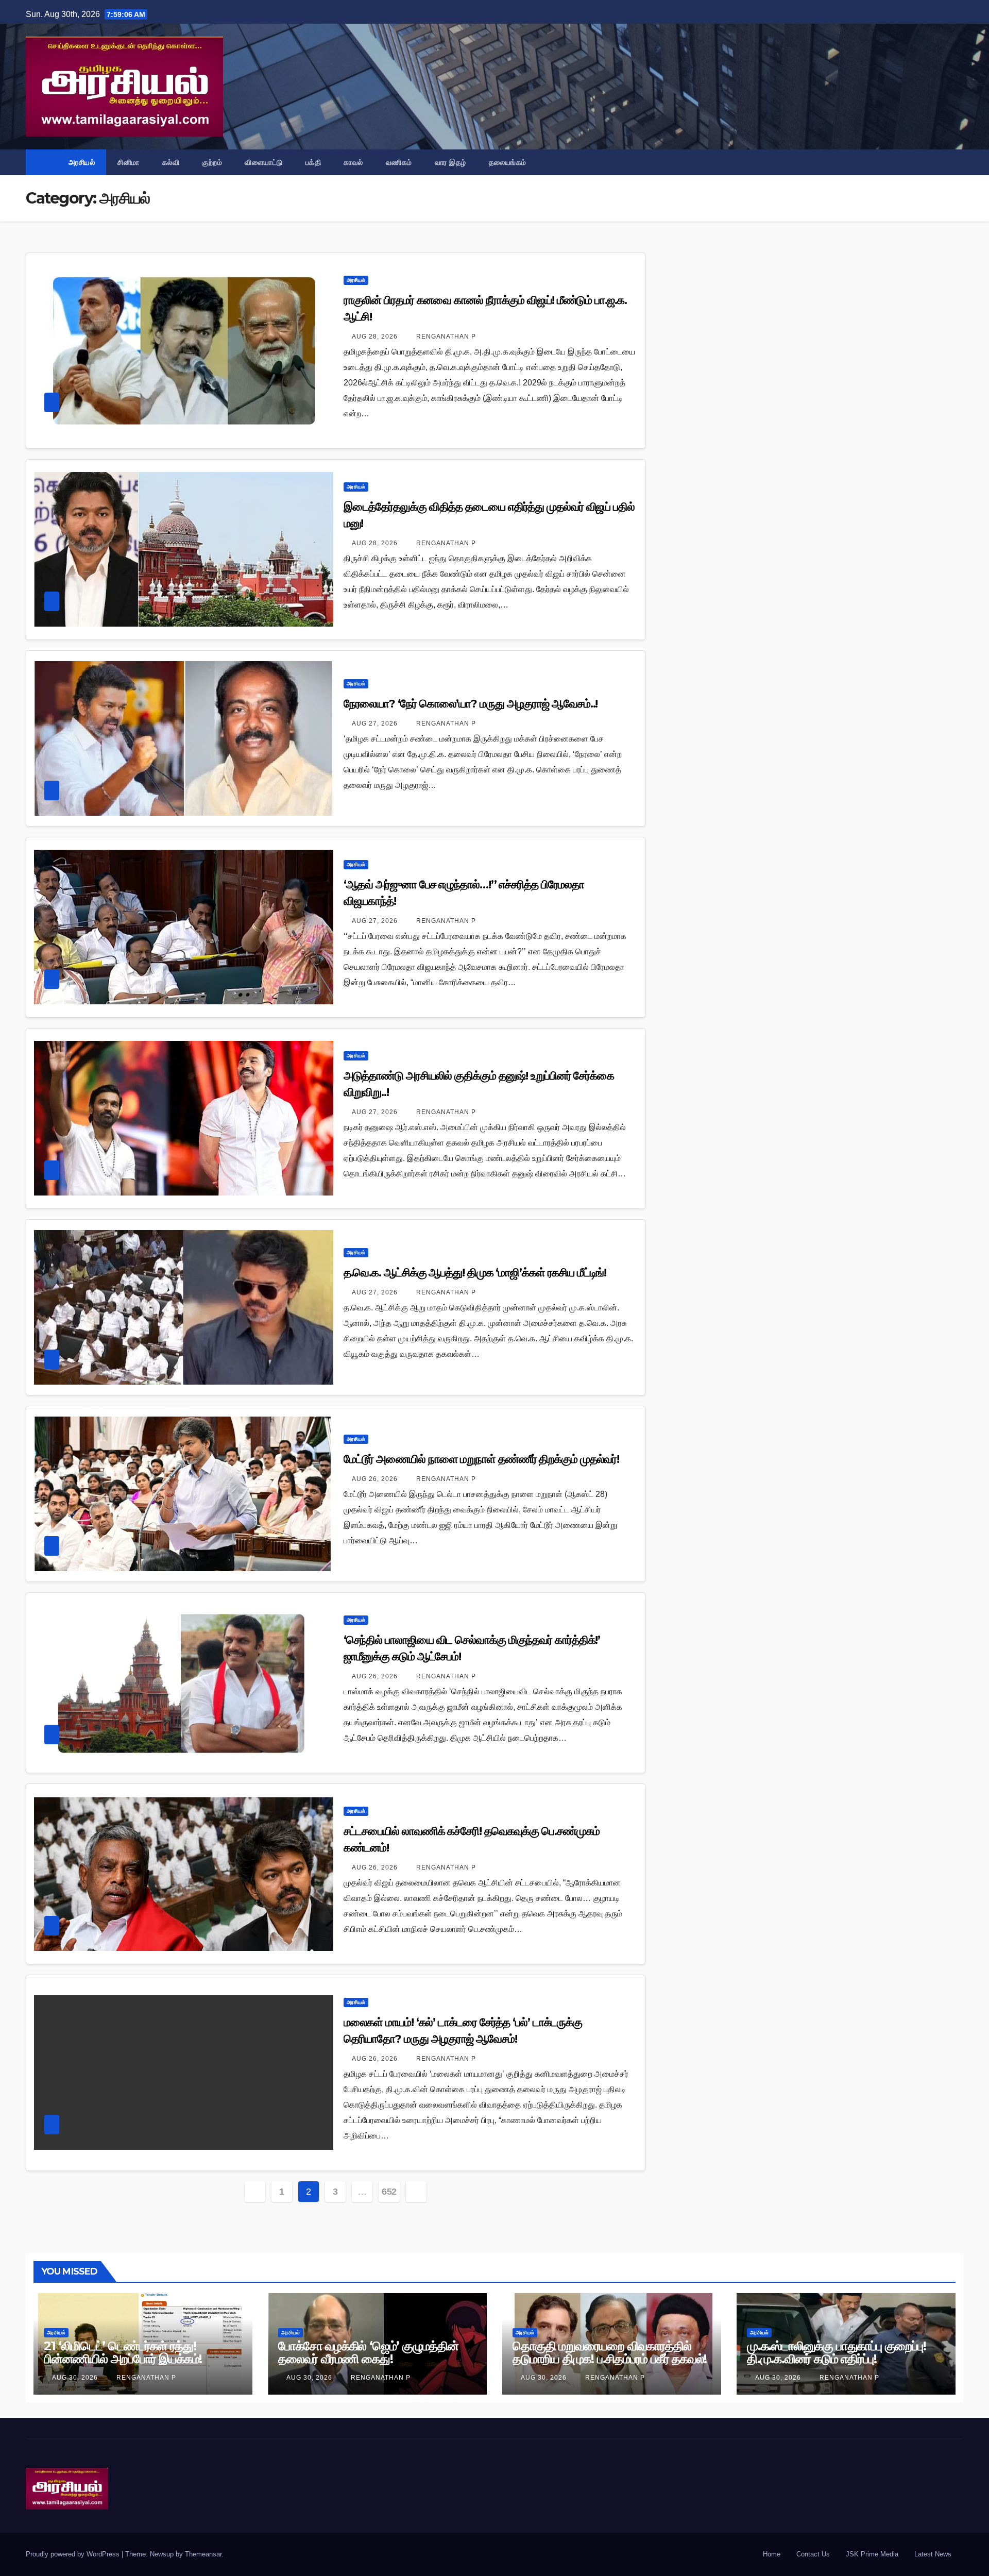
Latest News (933, 2554)
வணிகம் (399, 162)
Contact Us (813, 2554)
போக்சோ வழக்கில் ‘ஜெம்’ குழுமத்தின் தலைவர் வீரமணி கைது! (368, 2352)
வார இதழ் (450, 162)
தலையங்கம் (508, 162)
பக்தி (313, 162)
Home (772, 2554)
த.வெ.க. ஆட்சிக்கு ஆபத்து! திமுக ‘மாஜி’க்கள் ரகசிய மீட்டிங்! (475, 1273)
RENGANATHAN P (445, 336)
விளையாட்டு (264, 162)
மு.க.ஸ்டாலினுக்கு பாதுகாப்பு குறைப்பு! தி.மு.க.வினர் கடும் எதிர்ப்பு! (837, 2352)
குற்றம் (212, 162)
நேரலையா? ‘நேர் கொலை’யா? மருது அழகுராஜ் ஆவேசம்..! (471, 704)
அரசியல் (82, 162)
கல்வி (171, 162)
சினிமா (129, 162)
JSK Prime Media (872, 2554)
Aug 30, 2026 (75, 2378)
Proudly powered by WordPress (74, 2554)
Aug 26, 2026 (375, 1479)
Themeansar (203, 2554)
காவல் (353, 162)
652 (389, 2192)
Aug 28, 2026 (375, 336)
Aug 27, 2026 (375, 723)
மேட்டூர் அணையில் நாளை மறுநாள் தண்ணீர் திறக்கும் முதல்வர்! (482, 1459)
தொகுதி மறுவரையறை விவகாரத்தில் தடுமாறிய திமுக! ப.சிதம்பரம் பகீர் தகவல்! (610, 2352)
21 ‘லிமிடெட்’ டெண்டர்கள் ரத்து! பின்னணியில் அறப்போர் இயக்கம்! (123, 2352)
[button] (956, 162)
